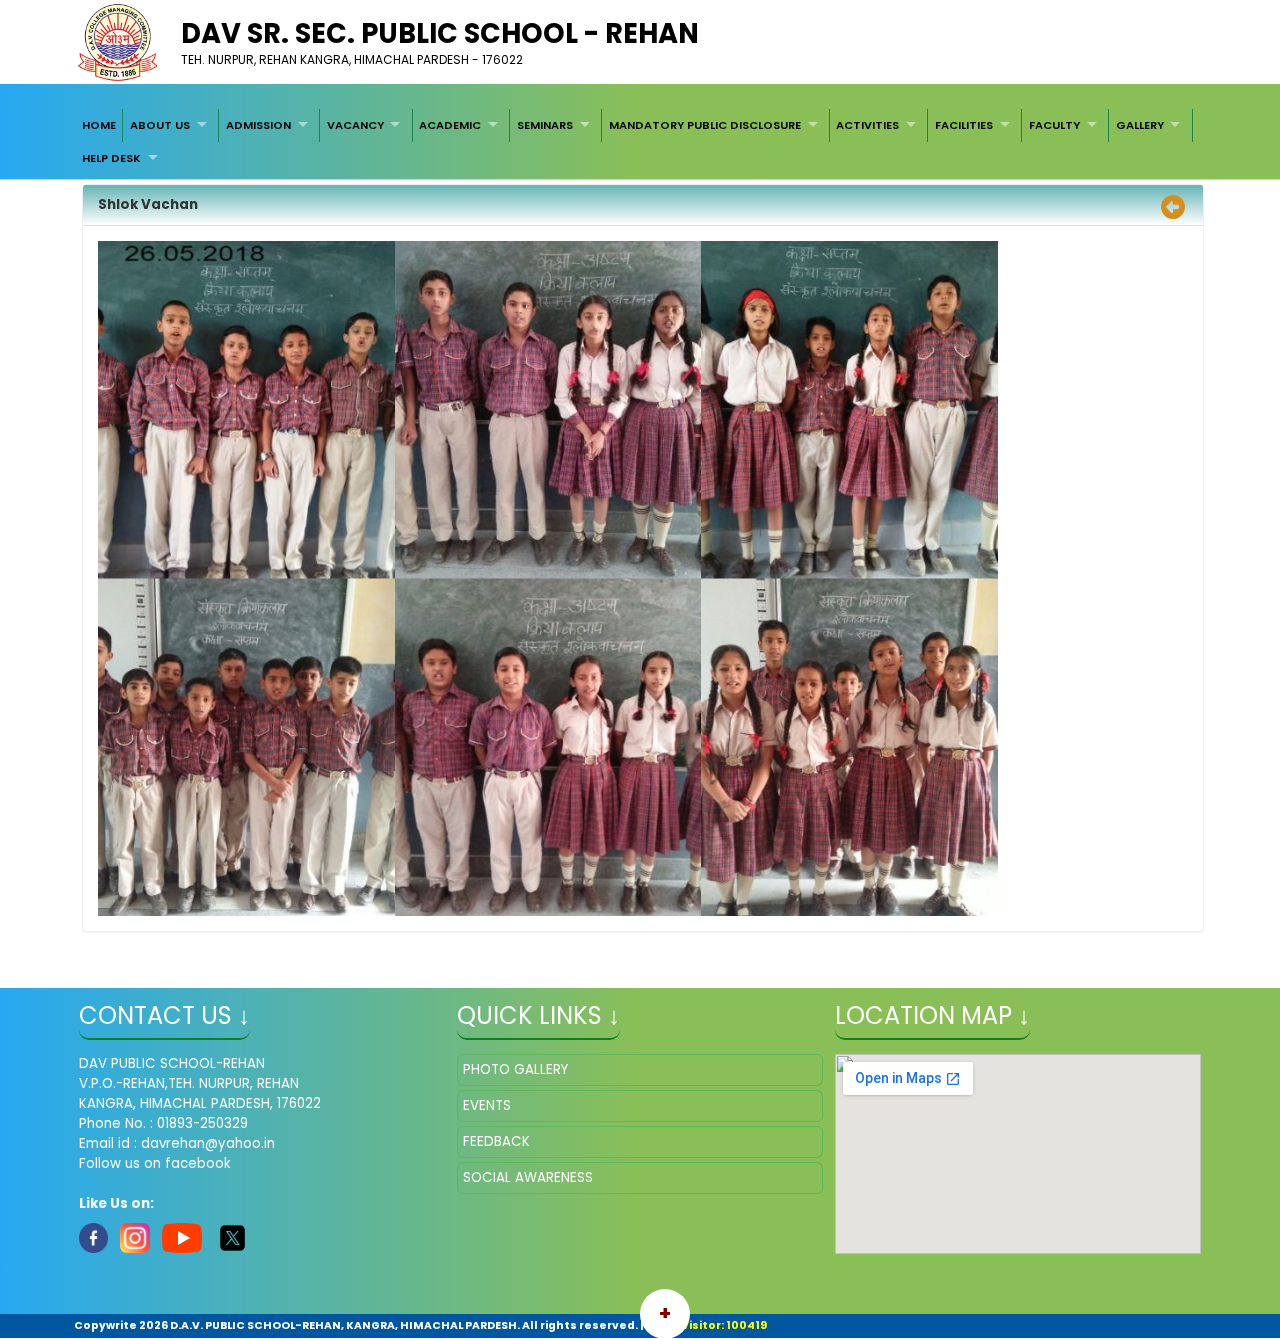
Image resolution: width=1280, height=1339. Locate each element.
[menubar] (640, 141)
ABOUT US (160, 125)
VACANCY (355, 125)
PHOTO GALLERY (515, 1069)
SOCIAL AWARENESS (528, 1177)
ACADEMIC (450, 125)
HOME (99, 125)
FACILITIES (964, 125)
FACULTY (1054, 125)
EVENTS (487, 1105)
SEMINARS (545, 125)
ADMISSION (258, 125)
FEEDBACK (496, 1141)
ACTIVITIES (867, 125)
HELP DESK (111, 158)
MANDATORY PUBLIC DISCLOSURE (705, 125)
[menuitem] (99, 125)
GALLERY (1140, 125)
